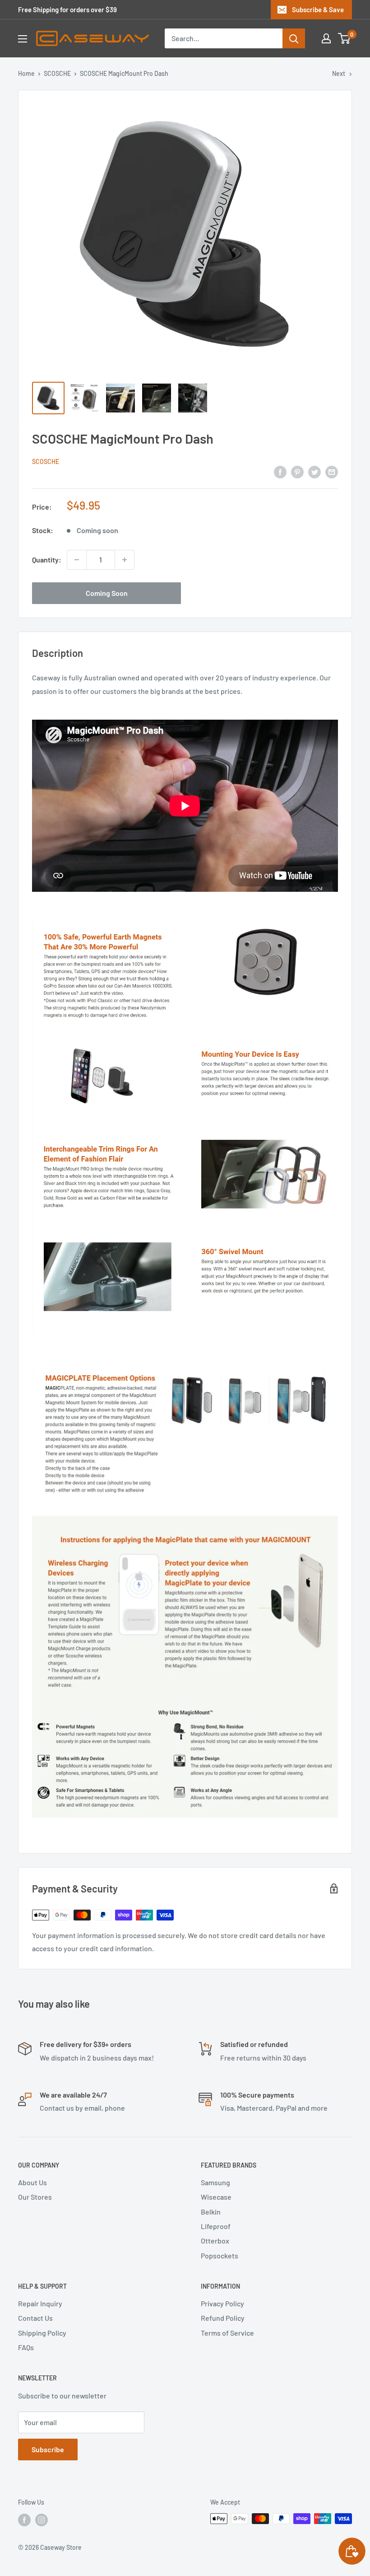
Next (339, 73)
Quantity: (47, 560)
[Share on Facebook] (280, 471)
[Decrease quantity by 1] (77, 560)
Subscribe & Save (318, 9)
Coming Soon (107, 593)
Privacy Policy (222, 2303)
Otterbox (215, 2241)
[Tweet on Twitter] (314, 471)
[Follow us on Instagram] (42, 2520)
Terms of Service (227, 2333)
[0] (345, 38)
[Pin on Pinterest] (297, 471)
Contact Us (35, 2318)
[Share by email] (332, 471)
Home (26, 73)
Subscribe (48, 2449)
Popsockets (220, 2255)
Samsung (215, 2182)
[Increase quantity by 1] (125, 560)
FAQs (26, 2347)
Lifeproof (216, 2226)
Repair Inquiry (40, 2303)
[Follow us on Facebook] (24, 2520)
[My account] (326, 38)
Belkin (211, 2212)
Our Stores (35, 2197)
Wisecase (216, 2197)
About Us (32, 2182)
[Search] (294, 38)
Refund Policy (223, 2318)
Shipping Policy (42, 2333)
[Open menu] (23, 39)
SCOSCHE (57, 73)
